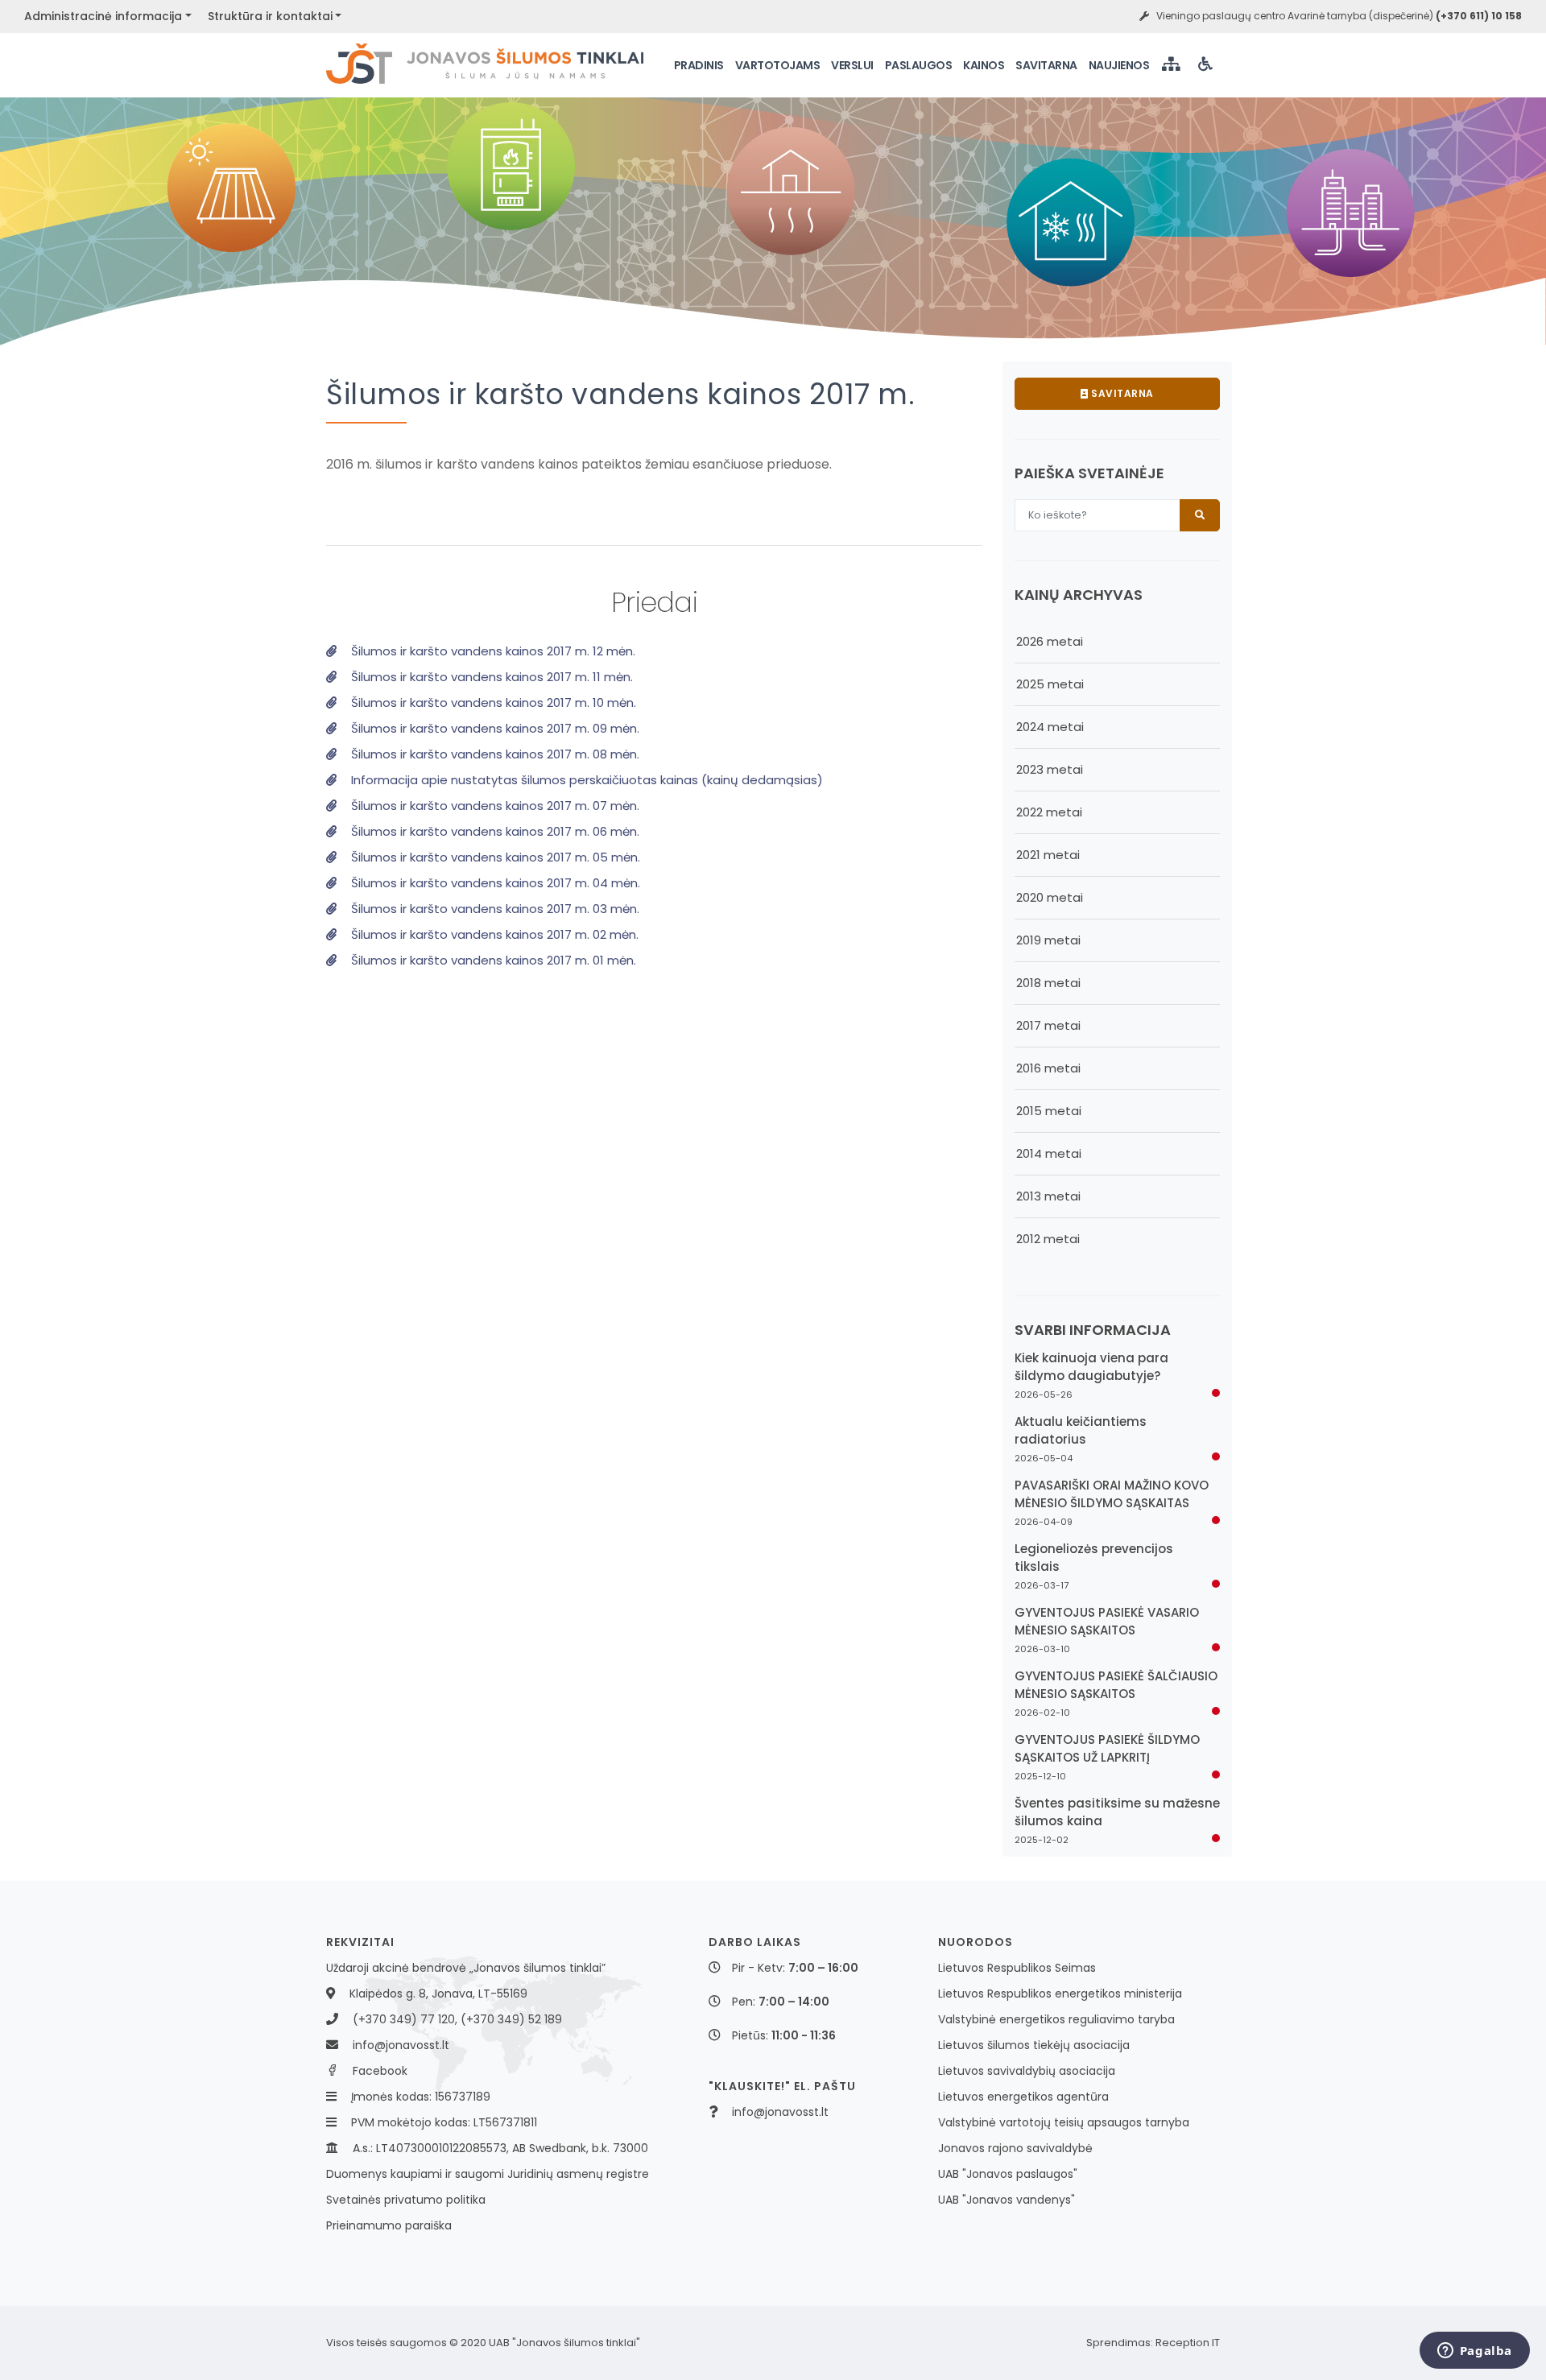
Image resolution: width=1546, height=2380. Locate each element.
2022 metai (1049, 812)
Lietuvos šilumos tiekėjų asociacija (1034, 2045)
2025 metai (1050, 684)
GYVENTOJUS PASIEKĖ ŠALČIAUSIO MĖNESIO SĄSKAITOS (1116, 1685)
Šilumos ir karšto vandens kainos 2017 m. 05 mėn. (494, 857)
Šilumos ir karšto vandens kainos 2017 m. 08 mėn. (494, 754)
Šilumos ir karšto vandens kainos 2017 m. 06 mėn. (494, 831)
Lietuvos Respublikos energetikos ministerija (1060, 1994)
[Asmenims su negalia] (1207, 65)
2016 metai (1048, 1068)
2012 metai (1048, 1239)
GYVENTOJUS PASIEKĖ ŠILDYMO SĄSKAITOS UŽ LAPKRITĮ (1107, 1748)
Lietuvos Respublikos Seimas (1017, 1968)
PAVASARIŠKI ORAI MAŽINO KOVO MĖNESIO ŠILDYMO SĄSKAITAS (1112, 1494)
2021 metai (1048, 855)
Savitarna (1046, 65)
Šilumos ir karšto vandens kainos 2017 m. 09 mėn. (494, 728)
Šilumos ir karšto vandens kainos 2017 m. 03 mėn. (494, 909)
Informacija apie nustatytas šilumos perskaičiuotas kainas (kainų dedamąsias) (585, 780)
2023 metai (1050, 769)
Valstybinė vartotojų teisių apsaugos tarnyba (1064, 2122)
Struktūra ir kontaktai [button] (270, 16)
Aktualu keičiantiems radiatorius (1081, 1430)
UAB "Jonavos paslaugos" (1008, 2174)
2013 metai (1048, 1196)
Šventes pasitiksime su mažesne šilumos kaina (1117, 1812)
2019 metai (1048, 940)
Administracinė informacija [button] (103, 16)
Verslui (852, 65)
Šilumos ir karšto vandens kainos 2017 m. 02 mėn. (493, 934)
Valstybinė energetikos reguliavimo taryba (1056, 2019)
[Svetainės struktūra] (1173, 65)
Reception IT (1188, 2343)
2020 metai (1050, 897)
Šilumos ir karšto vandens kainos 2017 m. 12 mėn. (492, 651)
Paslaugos (919, 65)
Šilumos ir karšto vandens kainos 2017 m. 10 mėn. (492, 702)
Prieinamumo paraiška (389, 2225)
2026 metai (1050, 641)
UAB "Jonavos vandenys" (1007, 2200)
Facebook (380, 2071)
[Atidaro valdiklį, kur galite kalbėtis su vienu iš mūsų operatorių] (1474, 2352)
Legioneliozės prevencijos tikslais (1094, 1558)
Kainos (984, 65)
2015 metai (1049, 1111)
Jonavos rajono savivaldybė (1015, 2148)
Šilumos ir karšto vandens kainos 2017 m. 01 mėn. (492, 960)
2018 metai (1048, 983)
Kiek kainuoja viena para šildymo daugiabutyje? (1091, 1367)
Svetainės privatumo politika (406, 2200)
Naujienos (1119, 65)
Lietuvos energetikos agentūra (1023, 2097)
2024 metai (1050, 727)
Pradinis (699, 65)
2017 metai (1048, 1025)
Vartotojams (778, 65)
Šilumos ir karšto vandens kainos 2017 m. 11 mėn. (490, 677)
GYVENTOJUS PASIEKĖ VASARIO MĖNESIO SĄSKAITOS (1107, 1621)
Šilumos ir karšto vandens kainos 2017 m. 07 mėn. (494, 806)
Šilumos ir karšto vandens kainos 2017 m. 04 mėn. (494, 883)
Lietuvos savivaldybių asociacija (1027, 2071)
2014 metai (1049, 1153)
